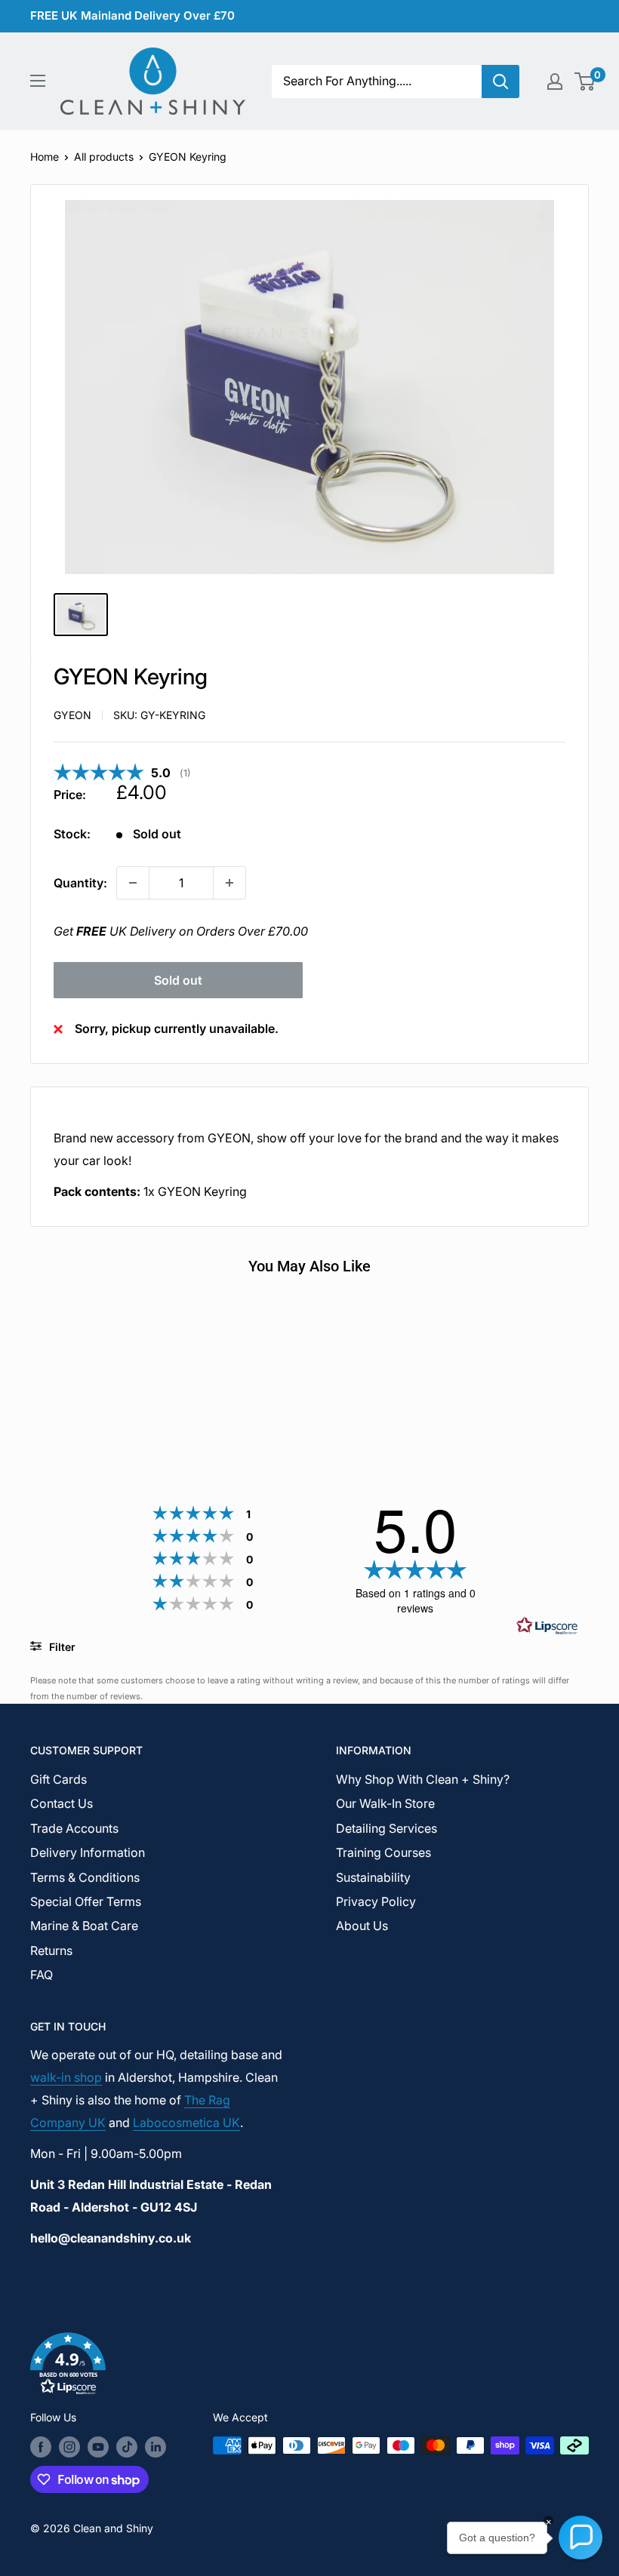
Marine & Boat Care (84, 1926)
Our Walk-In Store (385, 1803)
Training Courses (383, 1852)
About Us (362, 1926)
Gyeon (72, 715)
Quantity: (80, 883)
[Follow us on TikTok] (127, 2447)
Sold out (178, 980)
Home (45, 157)
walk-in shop (66, 2077)
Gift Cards (59, 1779)
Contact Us (62, 1803)
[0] (585, 81)
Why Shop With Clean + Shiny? (423, 1779)
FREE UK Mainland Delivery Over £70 (132, 15)
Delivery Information (88, 1852)
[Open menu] (38, 81)
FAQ (42, 1975)
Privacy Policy (376, 1901)
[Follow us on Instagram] (69, 2447)
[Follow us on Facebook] (41, 2447)
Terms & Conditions (85, 1877)
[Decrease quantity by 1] (133, 883)
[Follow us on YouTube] (98, 2447)
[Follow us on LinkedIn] (156, 2447)
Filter (61, 1647)
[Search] (500, 81)
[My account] (555, 81)
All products (104, 157)
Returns (51, 1950)
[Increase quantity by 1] (229, 883)
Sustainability (373, 1877)
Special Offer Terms (86, 1901)
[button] (309, 2367)
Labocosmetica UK (186, 2123)
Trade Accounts (74, 1828)
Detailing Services (386, 1828)
